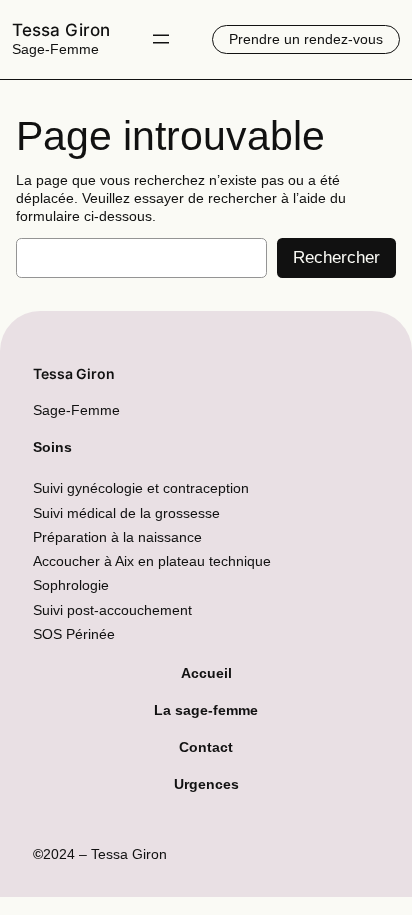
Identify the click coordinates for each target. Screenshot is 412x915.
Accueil (206, 673)
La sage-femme (206, 710)
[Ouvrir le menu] (161, 39)
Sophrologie (71, 585)
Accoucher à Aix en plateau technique (152, 561)
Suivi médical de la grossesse (126, 513)
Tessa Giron (61, 30)
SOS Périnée (74, 634)
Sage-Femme (55, 49)
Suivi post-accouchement (112, 610)
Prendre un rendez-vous (306, 39)
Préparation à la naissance (117, 537)
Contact (206, 747)
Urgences (206, 784)
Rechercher (336, 257)
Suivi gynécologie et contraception (141, 488)
